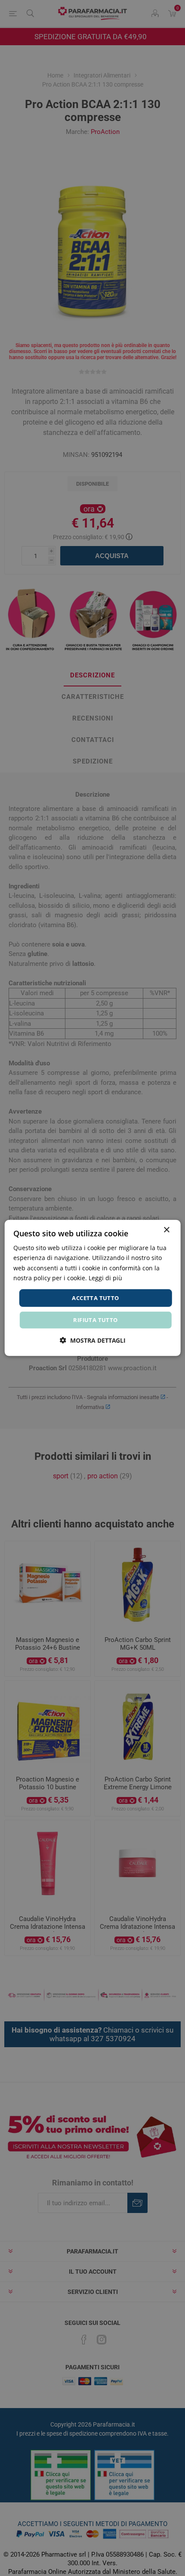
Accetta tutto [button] (95, 1298)
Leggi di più (105, 1277)
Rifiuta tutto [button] (95, 1320)
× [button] (166, 1230)
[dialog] (93, 1288)
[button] (93, 1340)
